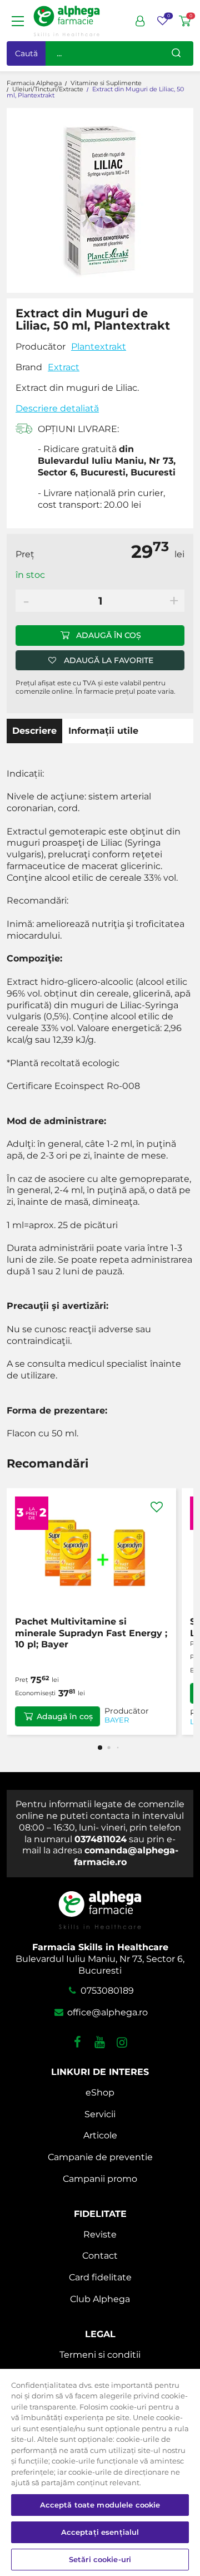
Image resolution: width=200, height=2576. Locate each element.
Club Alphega (100, 2299)
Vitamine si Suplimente (106, 83)
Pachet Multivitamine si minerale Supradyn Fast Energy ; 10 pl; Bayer (91, 1633)
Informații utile (103, 731)
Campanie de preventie (100, 2157)
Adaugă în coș (109, 635)
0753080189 (106, 1991)
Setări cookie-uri (100, 2559)
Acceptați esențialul (100, 2532)
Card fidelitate (100, 2277)
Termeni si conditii (100, 2355)
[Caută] (176, 53)
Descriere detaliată (57, 408)
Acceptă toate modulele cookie (100, 2505)
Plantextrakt (99, 347)
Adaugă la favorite (109, 660)
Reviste (100, 2234)
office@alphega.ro (106, 2012)
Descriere (34, 731)
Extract (64, 367)
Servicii (100, 2114)
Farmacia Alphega (34, 83)
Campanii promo (100, 2179)
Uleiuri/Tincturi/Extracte (48, 89)
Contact (100, 2256)
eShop (100, 2092)
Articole (100, 2135)
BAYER (117, 1720)
